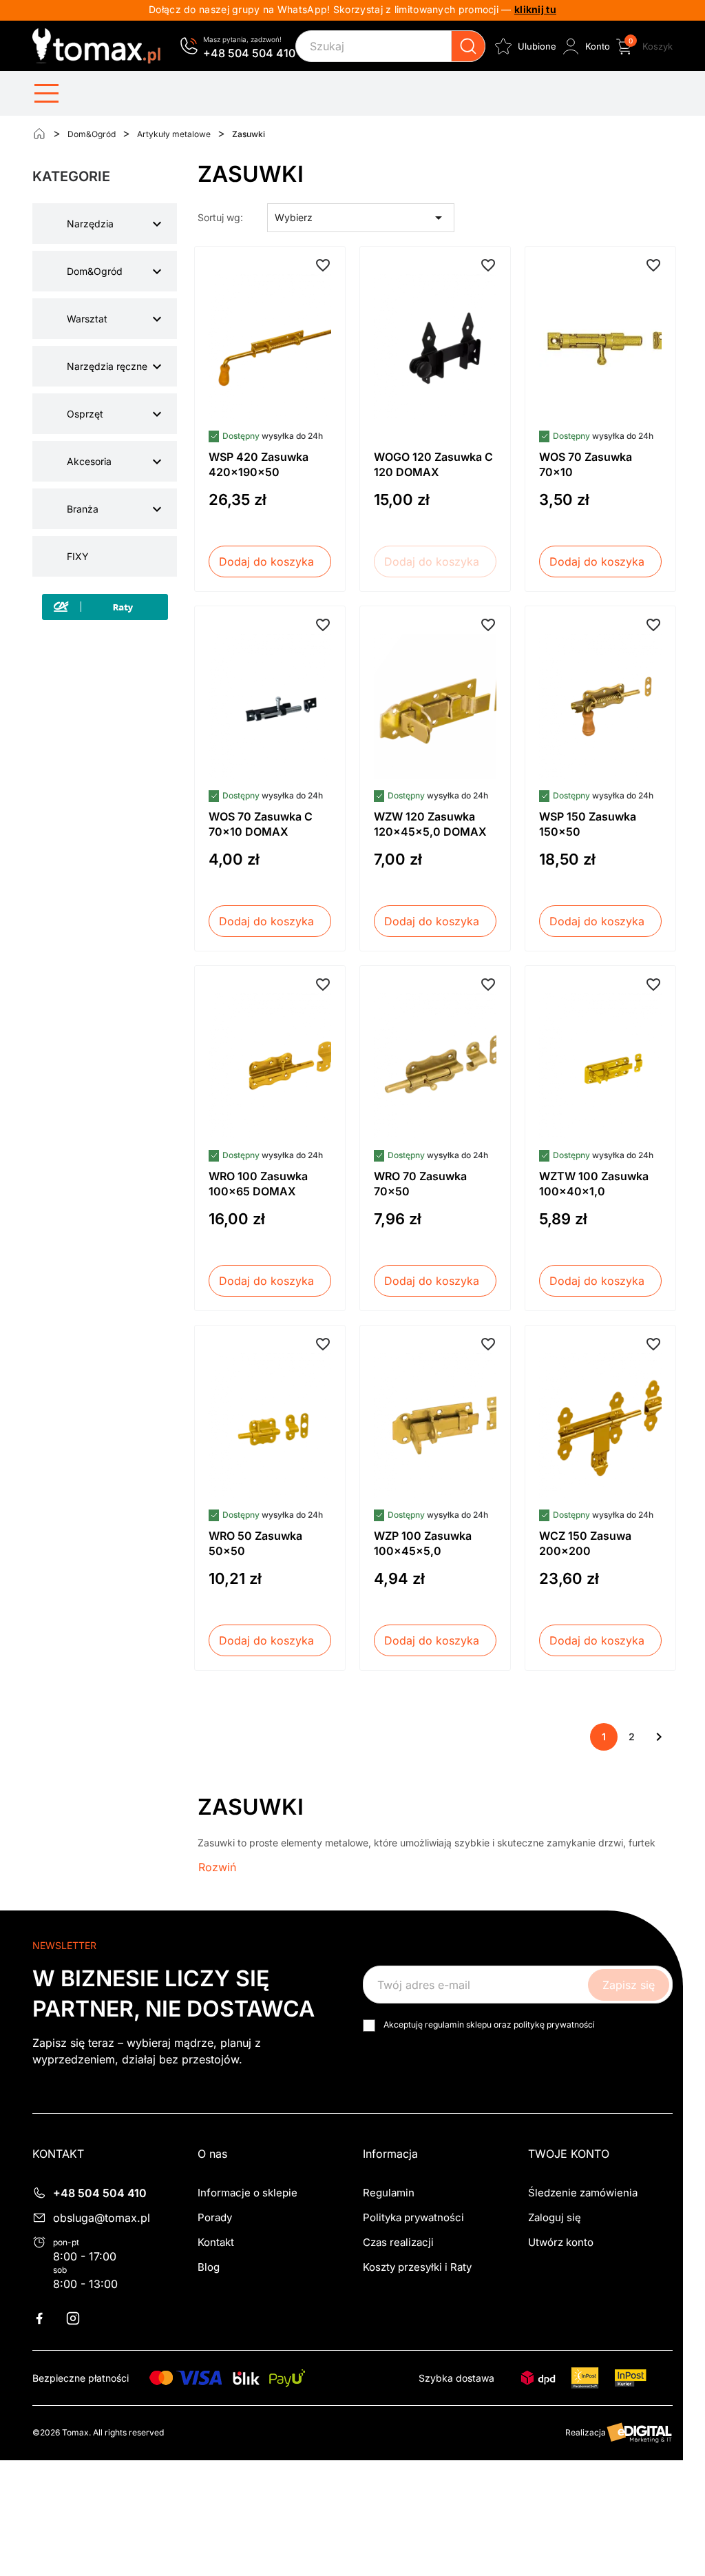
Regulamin (389, 2193)
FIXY (78, 556)
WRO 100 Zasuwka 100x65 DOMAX (258, 1184)
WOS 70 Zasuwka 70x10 (586, 464)
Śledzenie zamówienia (583, 2193)
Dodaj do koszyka (266, 561)
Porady (215, 2217)
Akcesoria (89, 461)
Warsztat (87, 319)
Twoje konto (569, 2154)
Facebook (48, 2318)
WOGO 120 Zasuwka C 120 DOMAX (433, 464)
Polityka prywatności (413, 2217)
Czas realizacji (398, 2242)
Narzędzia (90, 224)
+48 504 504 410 (249, 53)
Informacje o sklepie (248, 2193)
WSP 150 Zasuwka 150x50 (588, 824)
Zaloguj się (555, 2217)
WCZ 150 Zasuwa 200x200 (585, 1543)
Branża (83, 509)
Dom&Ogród (95, 271)
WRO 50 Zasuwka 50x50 (255, 1543)
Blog (209, 2267)
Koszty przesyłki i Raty (417, 2267)
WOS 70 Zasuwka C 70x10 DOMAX (261, 824)
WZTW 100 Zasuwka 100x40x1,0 (594, 1184)
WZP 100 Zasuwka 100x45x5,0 (423, 1543)
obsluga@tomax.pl (102, 2218)
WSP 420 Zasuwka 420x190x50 (259, 464)
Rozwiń (217, 1867)
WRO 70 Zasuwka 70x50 (420, 1184)
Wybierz (361, 218)
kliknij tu (535, 9)
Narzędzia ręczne (107, 366)
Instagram (81, 2318)
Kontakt (216, 2242)
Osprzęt (85, 414)
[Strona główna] (39, 134)
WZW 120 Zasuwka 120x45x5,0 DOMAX (430, 824)
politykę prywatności (554, 2024)
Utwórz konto (561, 2242)
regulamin (444, 2024)
